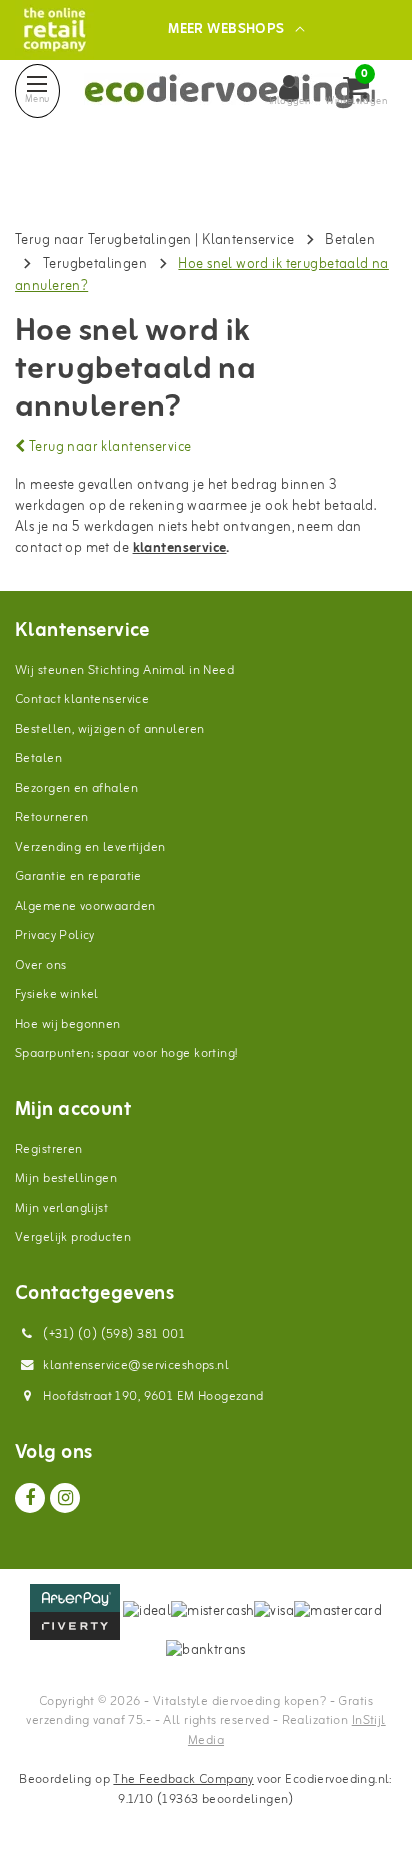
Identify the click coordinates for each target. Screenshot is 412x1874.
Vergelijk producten (73, 1237)
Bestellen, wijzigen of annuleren (109, 729)
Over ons (40, 965)
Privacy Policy (55, 935)
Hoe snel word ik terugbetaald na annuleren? (202, 275)
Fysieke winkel (57, 994)
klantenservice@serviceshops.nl (136, 1365)
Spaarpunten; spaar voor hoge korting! (126, 1053)
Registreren (49, 1149)
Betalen (350, 240)
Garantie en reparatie (78, 876)
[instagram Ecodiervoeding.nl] (65, 1498)
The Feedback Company (183, 1779)
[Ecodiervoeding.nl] (54, 29)
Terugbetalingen (95, 264)
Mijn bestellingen (66, 1178)
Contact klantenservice (82, 699)
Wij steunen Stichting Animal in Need (124, 670)
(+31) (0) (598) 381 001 (112, 1334)
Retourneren (52, 817)
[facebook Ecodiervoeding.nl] (30, 1498)
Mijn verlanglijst (61, 1208)
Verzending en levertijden (90, 847)
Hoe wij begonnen (68, 1024)
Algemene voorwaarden (85, 906)
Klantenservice (248, 240)
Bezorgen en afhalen (76, 788)
